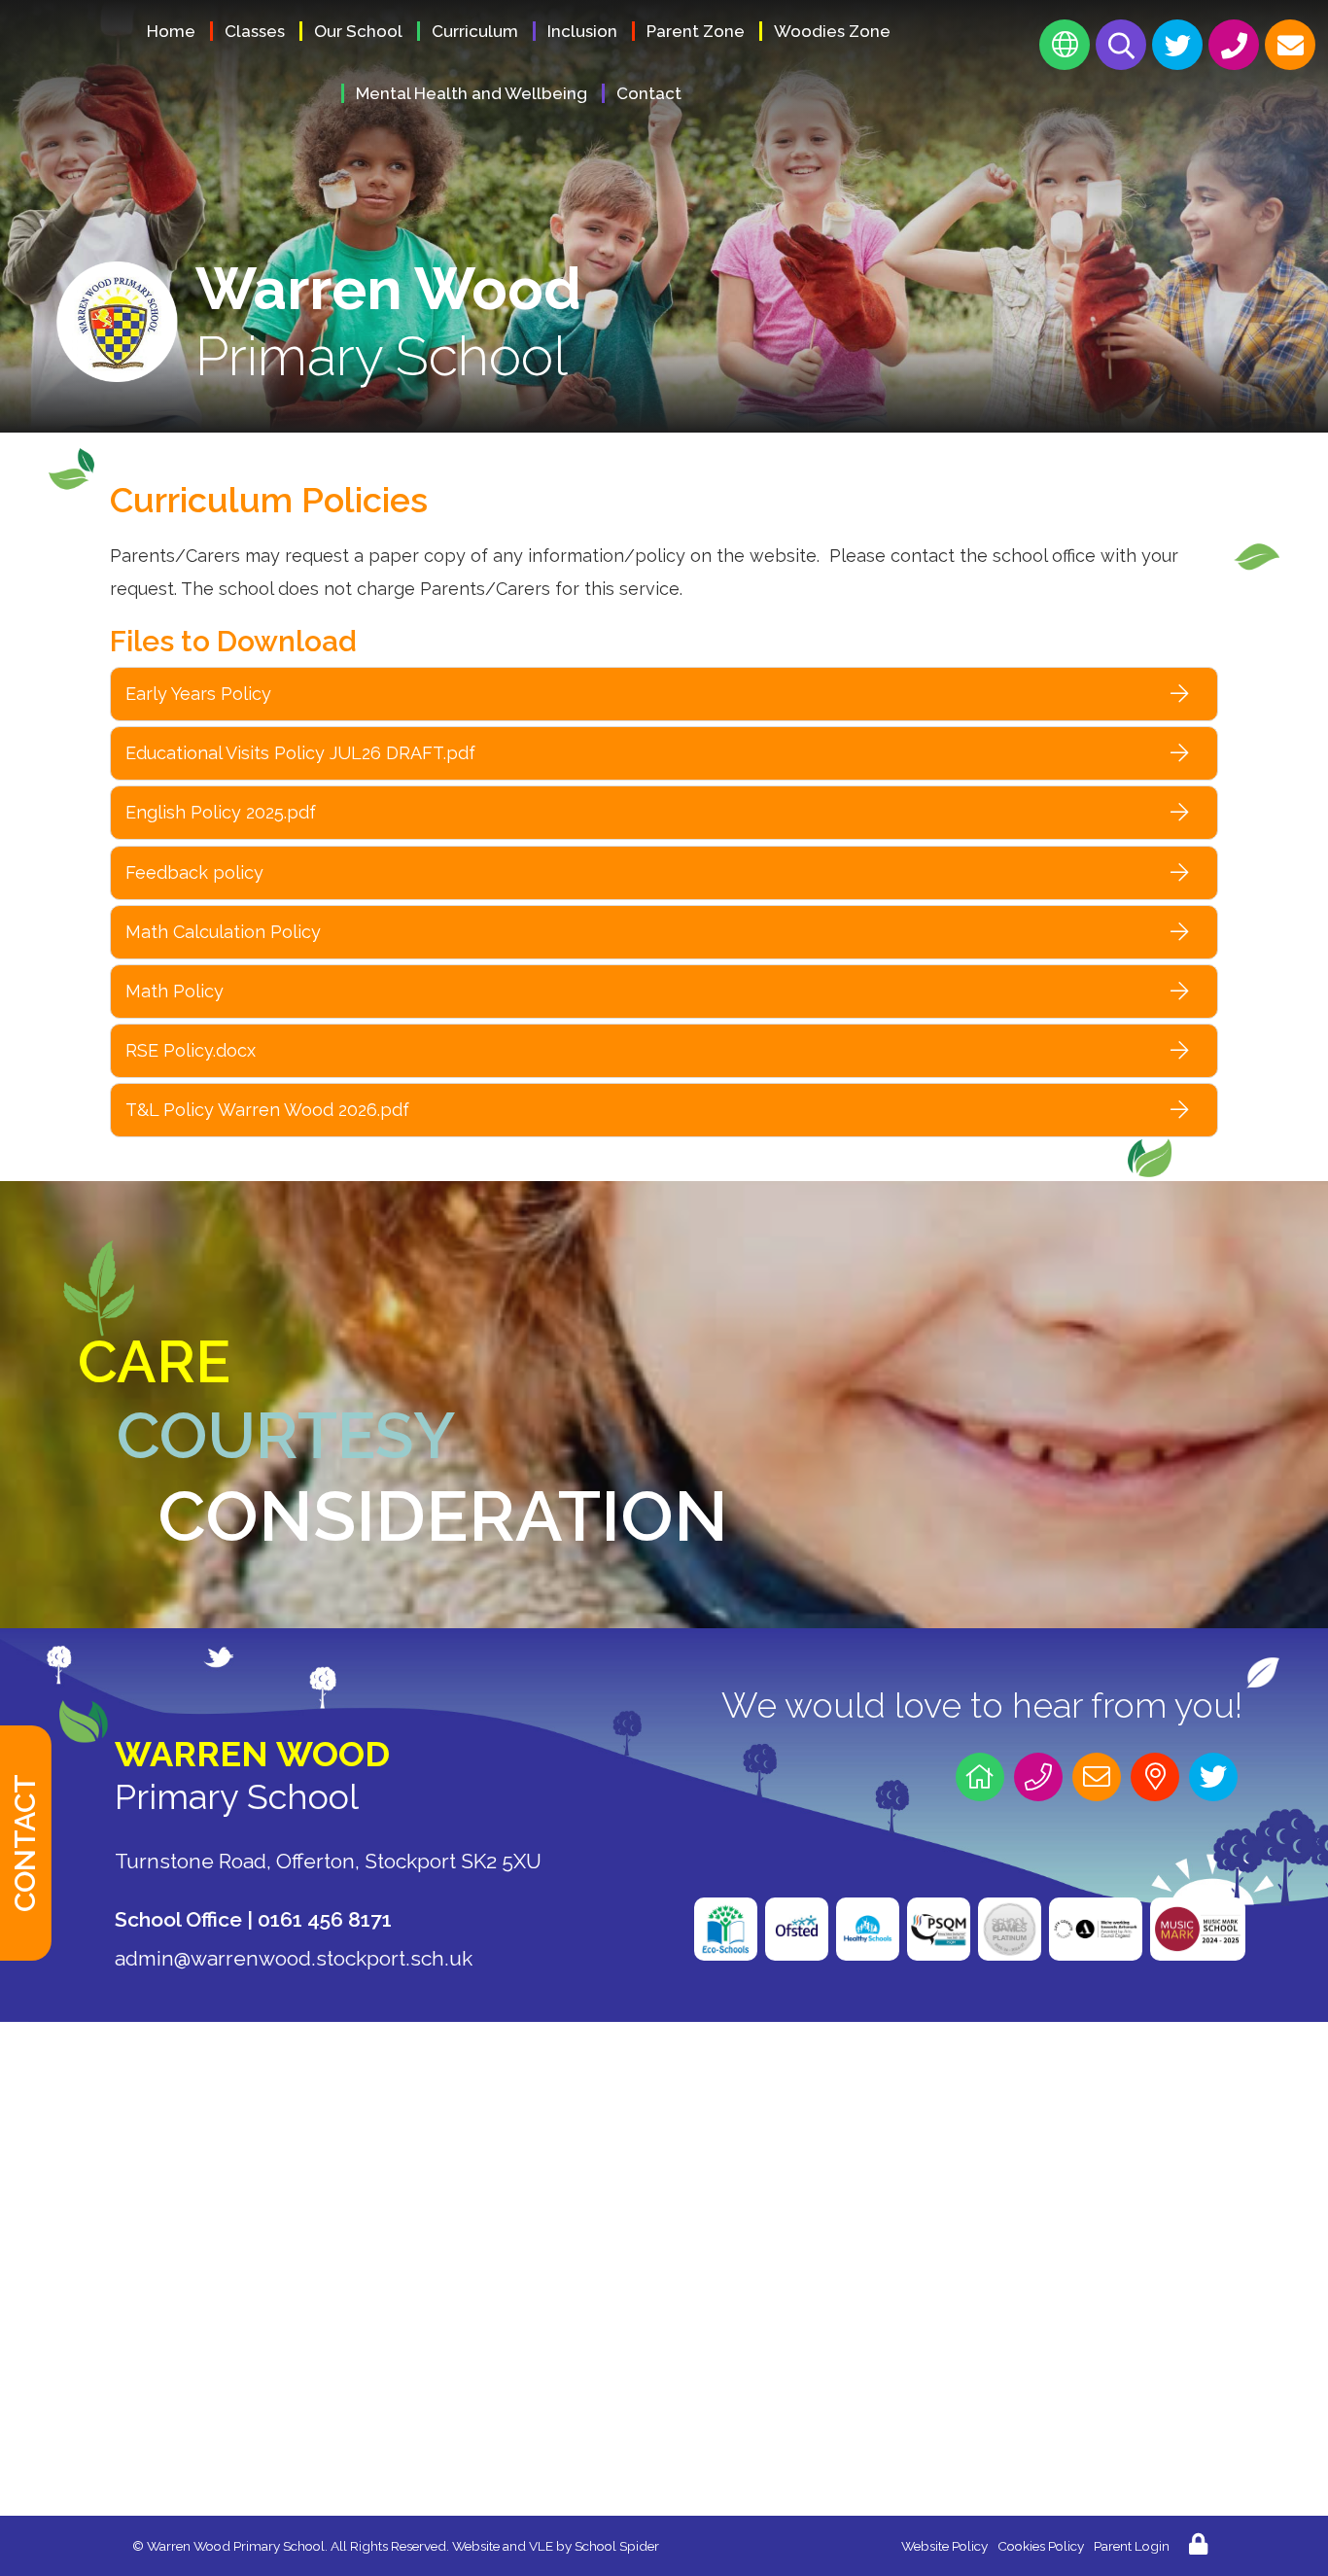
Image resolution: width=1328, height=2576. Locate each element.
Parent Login (1132, 2546)
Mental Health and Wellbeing (472, 93)
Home (171, 31)
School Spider (617, 2546)
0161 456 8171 (325, 1919)
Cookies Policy (1041, 2546)
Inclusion (582, 31)
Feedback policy (194, 872)
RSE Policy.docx (191, 1050)
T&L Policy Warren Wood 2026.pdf (267, 1110)
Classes (255, 31)
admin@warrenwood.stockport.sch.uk (294, 1958)
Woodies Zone (832, 31)
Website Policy (944, 2546)
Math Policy (175, 991)
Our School (358, 31)
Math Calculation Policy (223, 932)
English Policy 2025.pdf (221, 812)
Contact (649, 93)
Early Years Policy (198, 694)
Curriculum (475, 31)
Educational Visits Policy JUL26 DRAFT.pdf (300, 753)
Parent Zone (696, 31)
